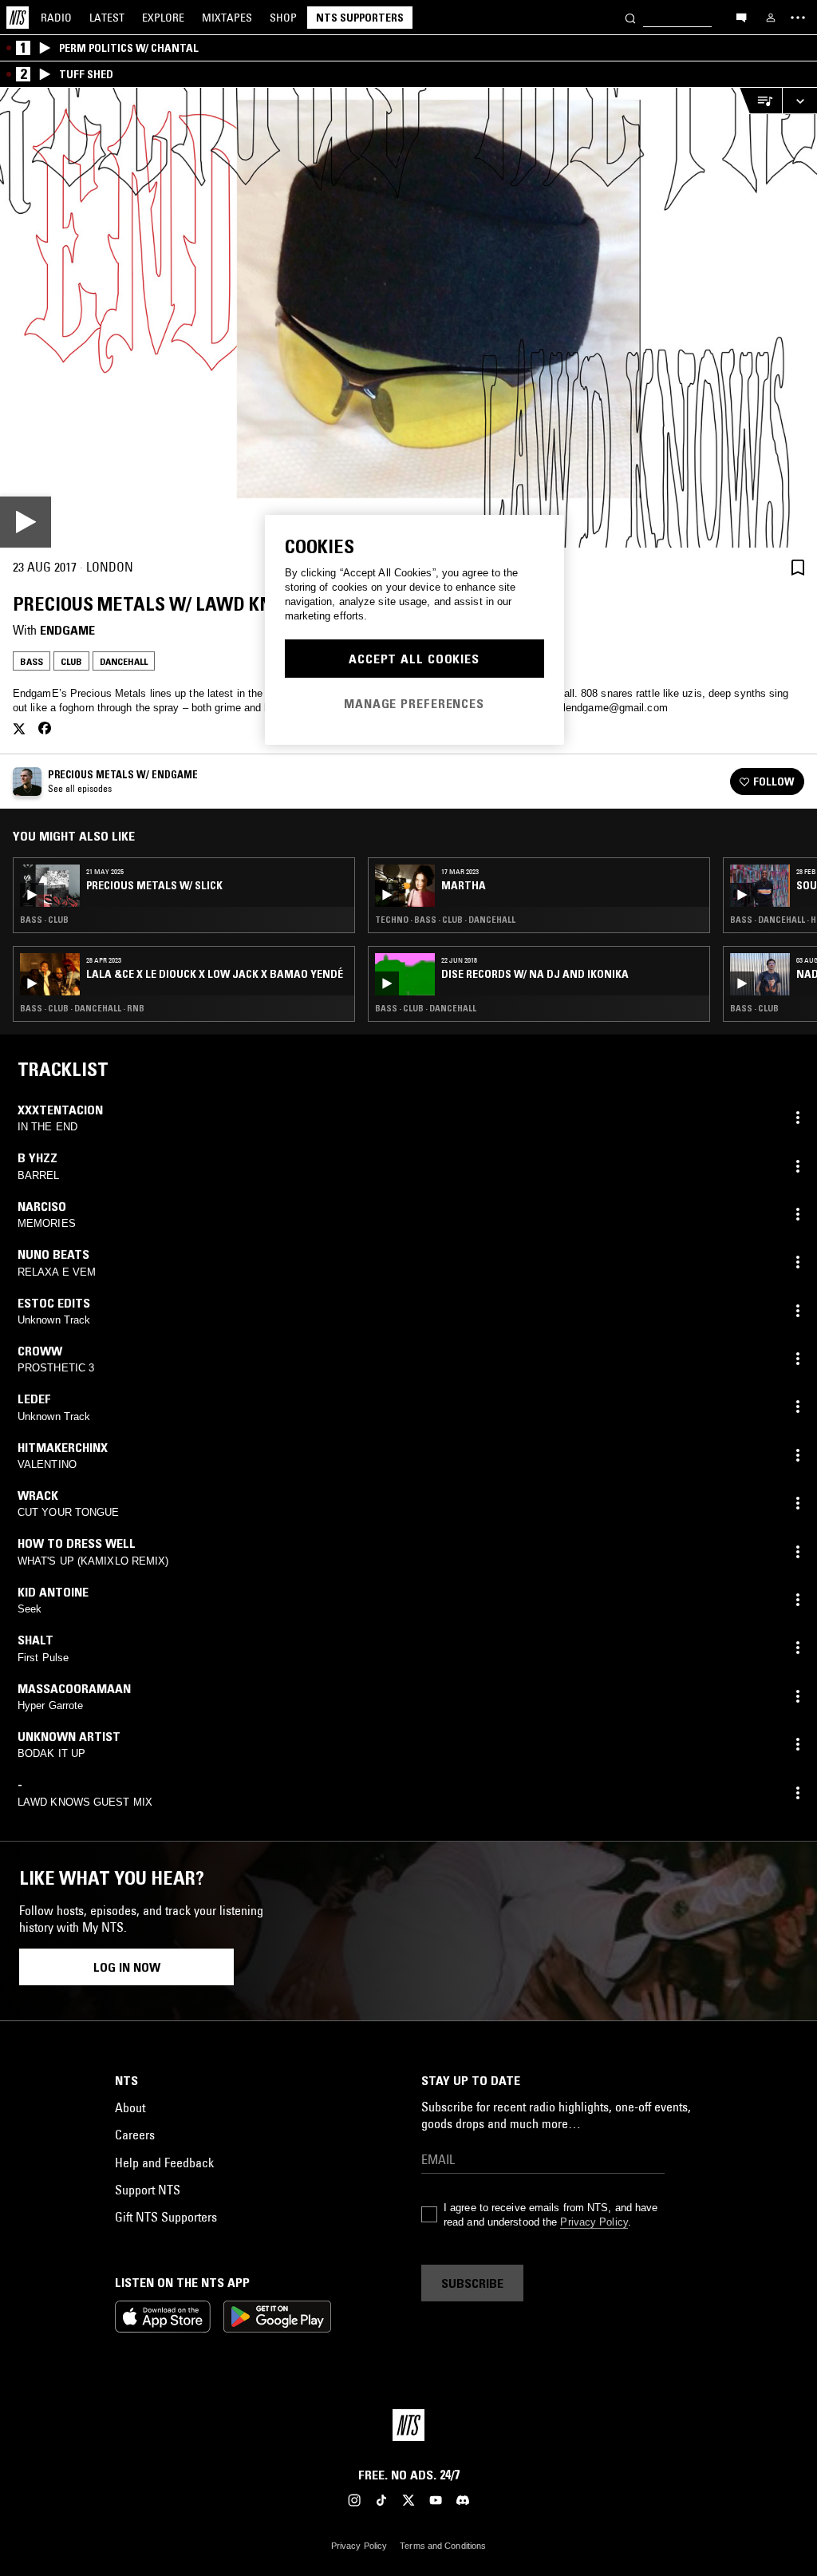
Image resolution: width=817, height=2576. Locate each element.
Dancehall (124, 661)
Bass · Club (44, 920)
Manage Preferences (414, 703)
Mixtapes (227, 18)
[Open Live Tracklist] (760, 101)
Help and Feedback (164, 2162)
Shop (283, 18)
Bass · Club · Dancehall (426, 1008)
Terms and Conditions (443, 2546)
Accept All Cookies (414, 659)
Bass (32, 661)
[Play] (408, 318)
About (130, 2107)
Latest (107, 18)
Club (71, 661)
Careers (135, 2135)
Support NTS (148, 2190)
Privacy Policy (594, 2222)
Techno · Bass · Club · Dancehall (445, 920)
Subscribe (472, 2283)
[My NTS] (771, 18)
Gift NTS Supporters (166, 2217)
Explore (163, 18)
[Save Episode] (798, 567)
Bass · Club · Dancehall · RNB (82, 1008)
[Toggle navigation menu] (798, 18)
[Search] (630, 17)
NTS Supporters (360, 18)
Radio (56, 18)
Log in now (127, 1967)
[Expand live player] (799, 101)
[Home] (18, 18)
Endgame (67, 630)
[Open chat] (741, 17)
